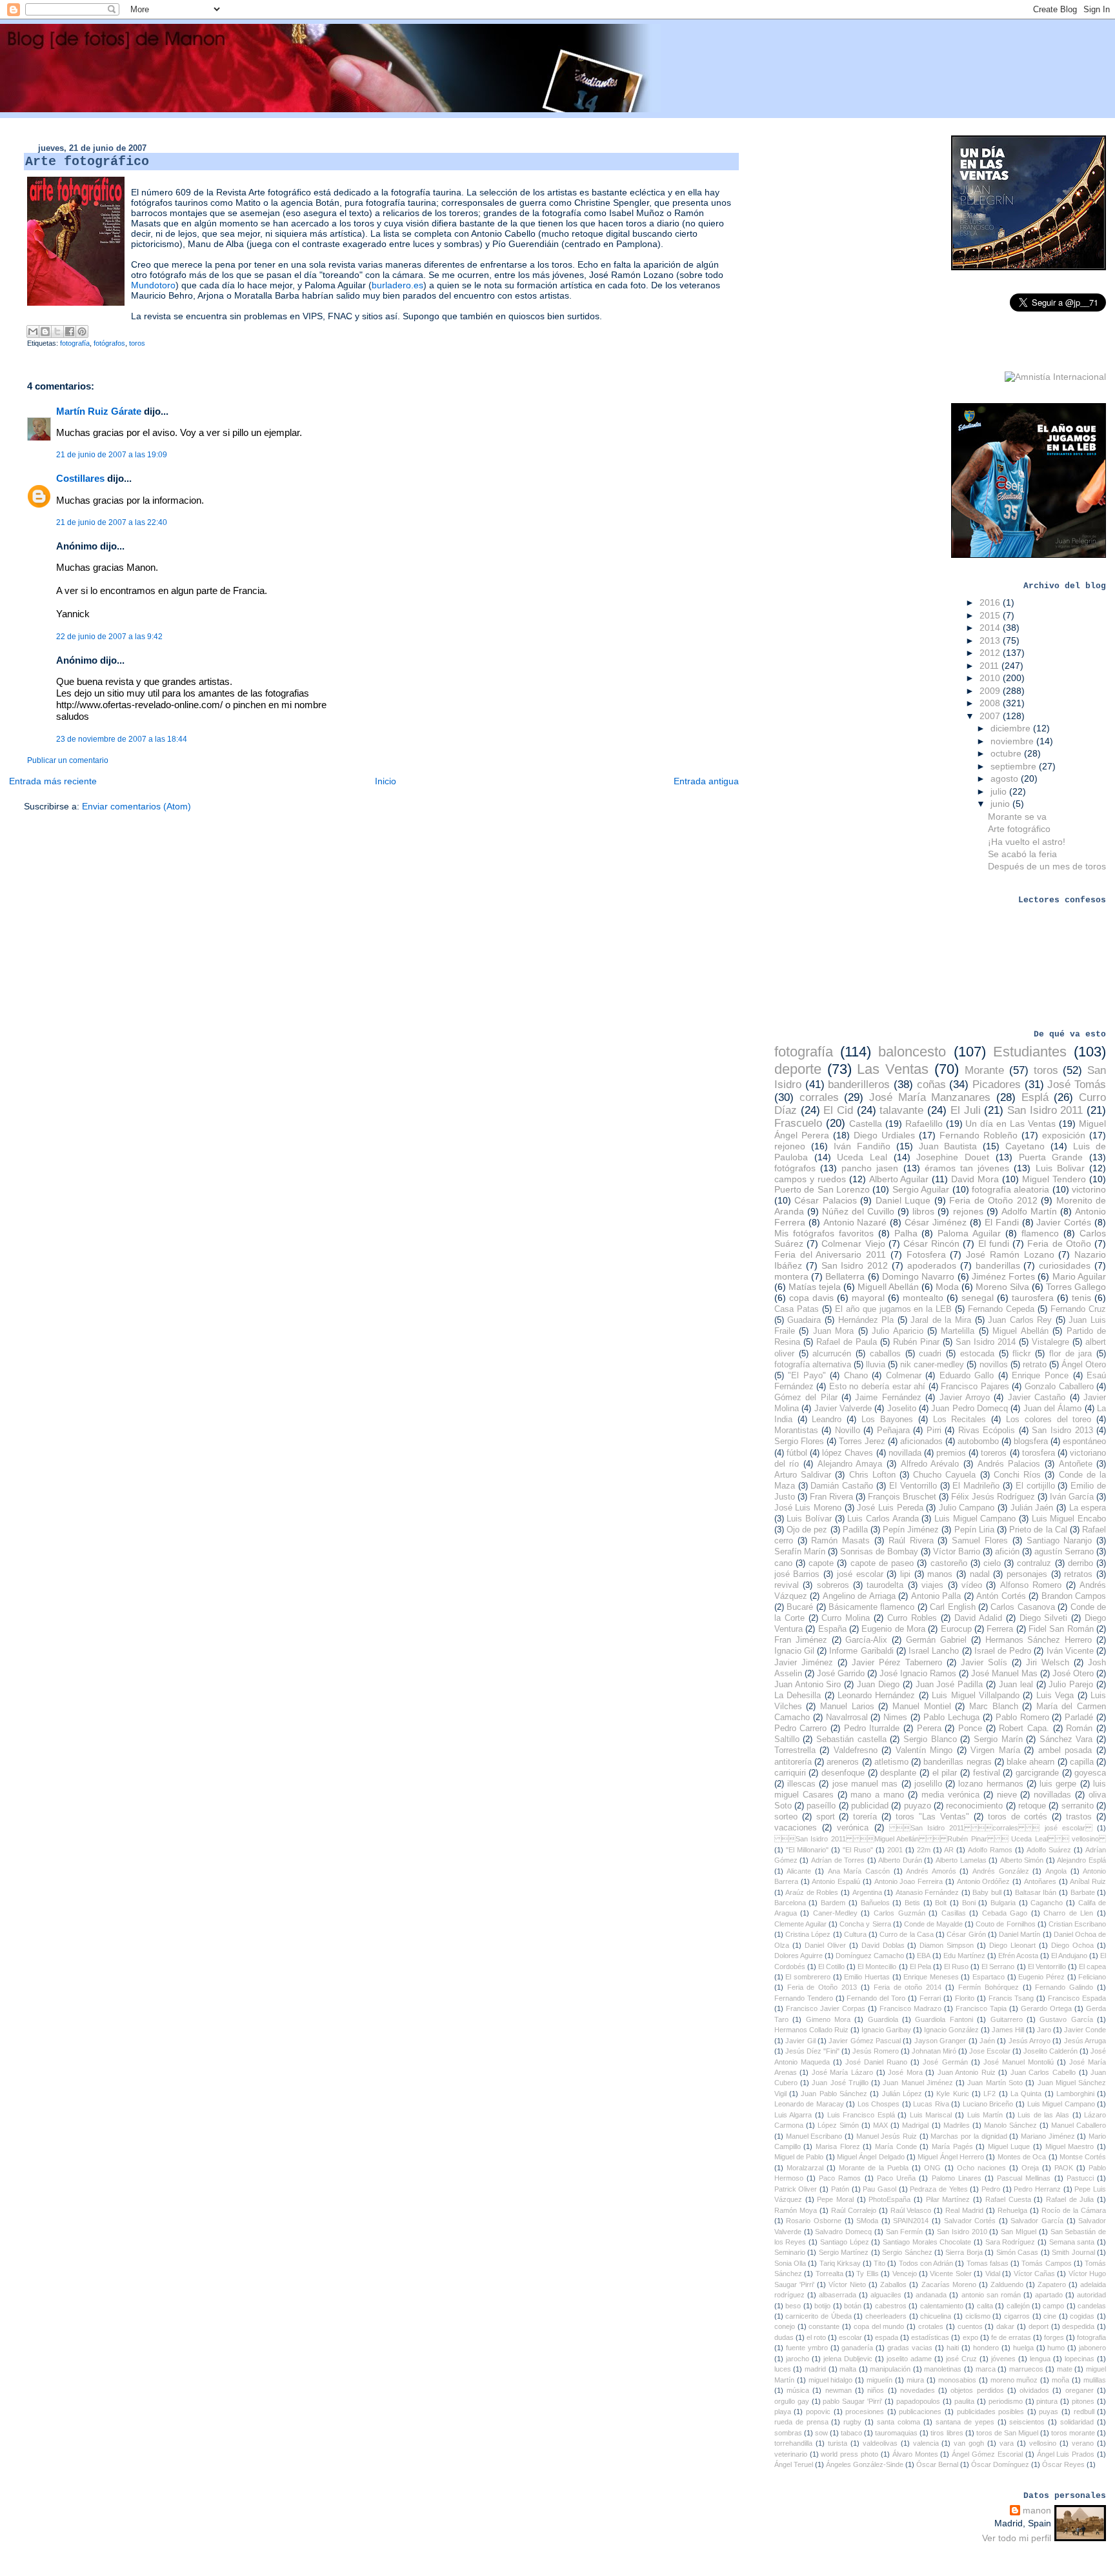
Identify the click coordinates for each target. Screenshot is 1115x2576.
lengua (1040, 2359)
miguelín (879, 2380)
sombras (788, 2433)
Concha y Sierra (865, 1924)
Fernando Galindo (1064, 1987)
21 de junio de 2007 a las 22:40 (112, 522)
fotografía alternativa (813, 1365)
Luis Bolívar (809, 1519)
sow (821, 2433)
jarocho (798, 2359)
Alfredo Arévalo (930, 1464)
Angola (1056, 1871)
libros (923, 1211)
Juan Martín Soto (995, 2083)
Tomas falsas (988, 2263)
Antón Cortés (1001, 1596)
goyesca (1090, 1773)
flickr (1021, 1354)
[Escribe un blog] (45, 332)
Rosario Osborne (814, 2221)
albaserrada (838, 2295)
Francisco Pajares (975, 1387)
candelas (1092, 2306)
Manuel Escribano (814, 2136)
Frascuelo (798, 1123)
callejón (1018, 2306)
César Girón (966, 1934)
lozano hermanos (990, 1784)
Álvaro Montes (915, 2454)
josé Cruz (961, 2359)
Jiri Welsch (1048, 1663)
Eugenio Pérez (1041, 1977)
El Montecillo (877, 1967)
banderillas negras (957, 1762)
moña (1060, 2380)
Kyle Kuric (952, 2094)
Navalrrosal (847, 1718)
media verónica (950, 1795)
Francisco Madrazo (910, 2008)
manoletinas (943, 2369)
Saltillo (787, 1739)
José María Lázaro (842, 2072)
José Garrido (841, 1674)
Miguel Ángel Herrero (951, 2157)
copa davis (811, 1298)
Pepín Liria (974, 1530)
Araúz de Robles (812, 1892)
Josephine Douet (953, 1157)
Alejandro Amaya (850, 1464)
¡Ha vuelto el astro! (1027, 842)
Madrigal (915, 2125)
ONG (932, 2168)
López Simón (838, 2125)
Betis (912, 1903)
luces (783, 2369)
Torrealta (829, 2274)
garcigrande (1037, 1773)
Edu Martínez (964, 1956)
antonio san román (991, 2295)
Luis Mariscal (931, 2115)
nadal (980, 1574)
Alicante (799, 1871)
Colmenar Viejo (853, 1243)
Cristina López (808, 1934)
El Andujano (1069, 1956)
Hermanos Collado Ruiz (811, 2030)
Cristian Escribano (1077, 1924)
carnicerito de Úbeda (818, 2316)
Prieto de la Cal (1038, 1530)
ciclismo (978, 2316)
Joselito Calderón (1050, 2051)
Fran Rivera (831, 1497)
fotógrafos (109, 343)
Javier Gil (800, 2041)
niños (876, 2390)
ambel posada (1065, 1750)
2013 (991, 640)
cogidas (1082, 2316)
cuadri (930, 1354)
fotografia (1091, 2337)
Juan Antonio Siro (808, 1685)
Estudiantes (1030, 1052)
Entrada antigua (706, 781)
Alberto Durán (900, 1860)
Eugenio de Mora (893, 1629)
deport (1039, 2326)
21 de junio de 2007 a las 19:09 (112, 455)
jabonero (1092, 2348)
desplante (898, 1773)
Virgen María (995, 1750)
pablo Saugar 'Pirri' (852, 2401)
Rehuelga (1012, 2210)
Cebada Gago (1005, 1913)
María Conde (896, 2146)
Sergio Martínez (844, 2252)
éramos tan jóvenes (967, 1168)
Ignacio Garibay (886, 2030)
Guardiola (883, 2019)
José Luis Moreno (808, 1508)
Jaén (987, 2041)
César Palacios (825, 1200)
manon (1037, 2510)
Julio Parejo (1071, 1685)
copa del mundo (879, 2326)
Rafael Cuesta (1008, 2199)
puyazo (918, 1806)
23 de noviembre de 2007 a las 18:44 (122, 739)
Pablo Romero (1022, 1718)
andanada (931, 2295)
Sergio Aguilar (921, 1189)
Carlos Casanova (1022, 1607)
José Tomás (1077, 1085)
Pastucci (1080, 2178)
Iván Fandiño (862, 1146)
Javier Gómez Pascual (865, 2041)
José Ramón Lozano (1010, 1254)
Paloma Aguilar (969, 1233)
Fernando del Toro (876, 1998)
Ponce (970, 1729)
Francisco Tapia (981, 2008)
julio (1000, 791)
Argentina (867, 1892)
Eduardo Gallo (967, 1376)
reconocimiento (974, 1806)
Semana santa (1072, 2242)
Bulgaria (1003, 1903)
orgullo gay (792, 2401)
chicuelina (936, 2316)
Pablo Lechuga (951, 1718)
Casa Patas (797, 1309)
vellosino (1043, 2443)
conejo (785, 2326)
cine (1050, 2316)
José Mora (905, 2072)
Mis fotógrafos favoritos (824, 1233)
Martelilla (958, 1331)
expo (970, 2337)
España (832, 1629)
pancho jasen (870, 1168)
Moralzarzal (805, 2168)
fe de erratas (1011, 2337)
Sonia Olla (790, 2263)
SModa (867, 2221)
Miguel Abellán (1020, 1331)
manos (940, 1574)
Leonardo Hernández (876, 1696)
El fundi (994, 1243)
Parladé (1079, 1718)
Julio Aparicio (897, 1331)
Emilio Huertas (867, 1977)
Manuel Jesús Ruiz (887, 2136)
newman (839, 2390)
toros (137, 343)
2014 (991, 628)
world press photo (849, 2454)
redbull (1084, 2412)
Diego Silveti (1044, 1618)
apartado (1049, 2295)
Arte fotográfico (1019, 829)
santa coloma (899, 2422)
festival (987, 1773)
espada (887, 2337)
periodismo (1006, 2401)
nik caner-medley (932, 1365)
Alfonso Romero (1031, 1585)
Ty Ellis (867, 2274)
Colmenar (904, 1376)
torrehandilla (793, 2443)
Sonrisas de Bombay (879, 1552)
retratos (1078, 1574)
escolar (850, 2337)
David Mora (975, 1179)
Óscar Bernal (937, 2464)
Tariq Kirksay (840, 2263)
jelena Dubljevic (848, 2359)
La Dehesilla (798, 1696)
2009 (991, 691)
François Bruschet (902, 1497)
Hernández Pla (866, 1320)
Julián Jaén (1032, 1508)
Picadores (997, 1085)
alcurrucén (832, 1354)
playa (783, 2412)
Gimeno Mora (828, 2019)
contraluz (1034, 1563)
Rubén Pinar (916, 1342)
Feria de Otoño (1059, 1243)
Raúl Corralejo (854, 2210)
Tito (879, 2263)
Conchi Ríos (1017, 1475)
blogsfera (1031, 1442)
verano (1083, 2443)
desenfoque (843, 1773)
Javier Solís (984, 1663)
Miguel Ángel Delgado (871, 2157)
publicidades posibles (991, 2412)
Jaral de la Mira (941, 1320)
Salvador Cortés (970, 2221)
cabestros (891, 2306)
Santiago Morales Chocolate (927, 2242)
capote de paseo (882, 1563)
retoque (1032, 1806)
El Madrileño (976, 1486)
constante (824, 2326)
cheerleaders (886, 2316)
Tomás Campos (1046, 2263)
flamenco (1040, 1233)
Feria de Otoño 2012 (993, 1200)
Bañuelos (875, 1903)
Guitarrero (1007, 2019)
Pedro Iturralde (872, 1729)
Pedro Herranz (1037, 2189)
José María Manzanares (930, 1097)
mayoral (868, 1298)
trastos (1079, 1817)
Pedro (991, 2189)
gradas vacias (910, 2348)
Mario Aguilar (1079, 1276)
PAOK (1064, 2168)
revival (787, 1585)
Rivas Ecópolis (987, 1431)
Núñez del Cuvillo (858, 1211)
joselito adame (909, 2359)
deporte (798, 1069)
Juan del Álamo (1053, 1409)
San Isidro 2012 (855, 1265)
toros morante (1073, 2433)
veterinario (791, 2454)
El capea (1092, 1967)
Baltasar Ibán (1036, 1892)
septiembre (1015, 766)
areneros (843, 1762)
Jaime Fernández (888, 1398)
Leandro (827, 1420)
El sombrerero (808, 1977)
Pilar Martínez (948, 2199)
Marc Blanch (994, 1707)
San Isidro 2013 (1062, 1431)
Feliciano (1092, 1977)
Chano (856, 1376)
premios (951, 1453)
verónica (853, 1828)
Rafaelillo (924, 1124)
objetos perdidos (977, 2390)
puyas (1049, 2412)
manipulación (890, 2369)
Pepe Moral (835, 2199)
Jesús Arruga (1085, 2041)
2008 (991, 703)
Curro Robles (912, 1618)
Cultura (855, 1934)
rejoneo (790, 1146)
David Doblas (883, 1945)
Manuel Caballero (1079, 2125)
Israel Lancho (934, 1651)
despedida (1078, 2326)
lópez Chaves (848, 1453)
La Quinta (1026, 2094)
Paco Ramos (840, 2178)
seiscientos (1027, 2422)
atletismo (891, 1762)
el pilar (945, 1773)
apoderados (932, 1265)
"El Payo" (807, 1376)
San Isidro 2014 (986, 1342)
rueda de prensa (801, 2422)
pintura (1047, 2401)
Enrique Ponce (1040, 1376)
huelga (1023, 2348)
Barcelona (790, 1903)
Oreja (1030, 2168)
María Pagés (952, 2146)
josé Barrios (797, 1574)
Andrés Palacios (1009, 1464)
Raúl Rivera (911, 1541)
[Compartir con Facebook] (70, 332)
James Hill (1008, 2030)
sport (826, 1817)
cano (783, 1563)
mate (1065, 2369)
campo (1053, 2306)
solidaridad (1077, 2422)
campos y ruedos (810, 1179)
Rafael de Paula (847, 1342)
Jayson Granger (940, 2041)
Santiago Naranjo (1060, 1541)
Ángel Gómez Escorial (987, 2454)
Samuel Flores (980, 1541)
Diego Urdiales (884, 1135)
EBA (924, 1956)
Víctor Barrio (957, 1552)
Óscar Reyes (1063, 2464)
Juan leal (1016, 1685)
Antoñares (1040, 1881)
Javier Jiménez (804, 1663)
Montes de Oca (1022, 2157)
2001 (895, 1850)
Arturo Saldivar (803, 1475)
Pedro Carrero (801, 1729)
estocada (977, 1354)
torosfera (1039, 1453)
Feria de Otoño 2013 (822, 1987)
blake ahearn (1030, 1762)
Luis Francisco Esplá (861, 2115)
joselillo (928, 1784)
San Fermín (905, 2232)
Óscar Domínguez (1000, 2464)
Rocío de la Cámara (1074, 2210)
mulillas (1095, 2380)
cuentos (970, 2326)
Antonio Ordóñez (984, 1881)
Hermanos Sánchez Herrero (1039, 1640)
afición (1007, 1552)
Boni (969, 1903)
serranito (1078, 1806)
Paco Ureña (896, 2178)
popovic (818, 2412)
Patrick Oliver (796, 2189)
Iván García (1072, 1497)
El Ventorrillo (913, 1486)
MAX (880, 2125)
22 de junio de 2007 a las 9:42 (109, 637)
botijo (822, 2306)
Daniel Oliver (825, 1945)
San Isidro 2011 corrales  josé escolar (991, 1828)
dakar (1005, 2326)
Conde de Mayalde (933, 1924)
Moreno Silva (1002, 1287)
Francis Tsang (1011, 1998)
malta (848, 2369)
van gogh (969, 2443)
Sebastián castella (851, 1739)
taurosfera (1033, 1298)
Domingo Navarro (918, 1276)
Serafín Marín (800, 1552)
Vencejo (905, 2274)
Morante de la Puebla (874, 2168)
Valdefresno (856, 1750)
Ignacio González (951, 2030)
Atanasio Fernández (928, 1892)
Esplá (1035, 1097)
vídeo (972, 1585)
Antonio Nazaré (855, 1222)
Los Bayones (887, 1420)
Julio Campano (967, 1508)
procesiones (865, 2412)
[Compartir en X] (57, 332)
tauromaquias (896, 2433)
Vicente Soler (950, 2274)
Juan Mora (833, 1331)
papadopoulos (918, 2401)
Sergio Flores (799, 1442)
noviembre (1013, 741)
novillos (994, 1365)
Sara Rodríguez (1010, 2242)
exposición (1064, 1135)
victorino (1089, 1189)
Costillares (80, 478)
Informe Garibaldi (861, 1651)
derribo (1080, 1563)
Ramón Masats (840, 1541)
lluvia (876, 1365)
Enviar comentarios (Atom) (136, 806)
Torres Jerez (862, 1442)
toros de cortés (1018, 1817)
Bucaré (800, 1607)
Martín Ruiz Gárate (99, 411)
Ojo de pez (807, 1530)
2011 (990, 666)
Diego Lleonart (1012, 1945)
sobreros (833, 1585)
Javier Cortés (1064, 1222)
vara (1007, 2443)
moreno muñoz (1014, 2380)
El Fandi (1002, 1222)
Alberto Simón (1022, 1860)
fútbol (797, 1453)
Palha (906, 1233)
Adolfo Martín (1029, 1211)
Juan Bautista (948, 1146)
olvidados (1034, 2390)
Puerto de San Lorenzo (822, 1189)
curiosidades (1065, 1265)
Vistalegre (1050, 1342)
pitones (1083, 2401)
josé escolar (860, 1574)
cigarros (1017, 2316)
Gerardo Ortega (1046, 2008)
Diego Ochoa (1072, 1945)
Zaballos (893, 2284)
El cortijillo (1035, 1486)
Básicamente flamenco (871, 1607)
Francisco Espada (1077, 1998)
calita (985, 2306)
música (798, 2390)
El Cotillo (831, 1967)
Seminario (790, 2252)
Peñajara (893, 1431)
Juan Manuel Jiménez (918, 2083)
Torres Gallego (1076, 1287)
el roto (816, 2337)
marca (986, 2369)
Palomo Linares (957, 2178)
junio (1001, 804)
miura (915, 2380)
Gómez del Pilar (806, 1398)
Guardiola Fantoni (944, 2019)
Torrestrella (795, 1750)
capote (821, 1563)
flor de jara (1071, 1354)
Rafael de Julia (1070, 2199)
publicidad (870, 1806)
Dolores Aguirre (799, 1956)
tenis (1081, 1298)
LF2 (989, 2094)
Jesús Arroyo (1030, 2041)
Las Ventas (893, 1069)
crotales (931, 2326)
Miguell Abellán (888, 1287)
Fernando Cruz (1078, 1309)
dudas (784, 2337)
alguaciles (886, 2295)
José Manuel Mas (1004, 1674)
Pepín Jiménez (911, 1530)
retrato (1035, 1365)
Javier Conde (1085, 2030)
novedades (918, 2390)
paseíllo (821, 1806)
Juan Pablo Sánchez (834, 2094)
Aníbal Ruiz (1088, 1881)
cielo (992, 1563)
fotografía (75, 343)
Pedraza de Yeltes (939, 2189)
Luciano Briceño (988, 2104)
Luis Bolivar (1060, 1168)
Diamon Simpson (947, 1945)
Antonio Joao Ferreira (909, 1881)
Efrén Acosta (1018, 1956)
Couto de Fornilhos (1005, 1924)
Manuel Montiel (922, 1707)
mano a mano (877, 1795)
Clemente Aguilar (800, 1924)
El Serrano (998, 1967)
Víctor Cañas (1034, 2274)
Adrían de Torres (838, 1860)
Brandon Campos (1074, 1596)
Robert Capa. (1024, 1729)
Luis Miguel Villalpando (976, 1696)
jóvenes (1003, 2359)
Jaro (1044, 2030)
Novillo (848, 1431)
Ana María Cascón (859, 1871)
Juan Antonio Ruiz (967, 2072)
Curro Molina (846, 1618)
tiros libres (947, 2433)
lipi (905, 1574)
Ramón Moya (796, 2210)
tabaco (851, 2433)
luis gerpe (1058, 1784)
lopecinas (1080, 2359)
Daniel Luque (903, 1200)
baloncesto (912, 1052)
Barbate (1083, 1892)
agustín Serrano (1064, 1552)
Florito (965, 1998)
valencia (926, 2443)
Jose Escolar (990, 2051)
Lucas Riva (931, 2104)
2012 (991, 653)
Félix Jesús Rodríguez (993, 1497)
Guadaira (804, 1320)
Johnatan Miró (934, 2051)
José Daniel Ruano (876, 2062)
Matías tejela (815, 1287)
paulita (964, 2401)
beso (793, 2306)
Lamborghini (1075, 2094)
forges (1054, 2337)
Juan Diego (878, 1685)
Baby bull (987, 1892)
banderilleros (859, 1085)
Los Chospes (879, 2104)
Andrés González (1001, 1871)
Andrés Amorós (931, 1871)
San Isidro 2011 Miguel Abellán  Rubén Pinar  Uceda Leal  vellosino (940, 1839)
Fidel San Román (1061, 1629)
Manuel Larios (847, 1707)
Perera (929, 1729)
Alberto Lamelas (961, 1860)
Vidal (993, 2274)
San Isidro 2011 (1045, 1110)
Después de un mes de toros (1047, 866)
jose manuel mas (865, 1784)
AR (949, 1850)
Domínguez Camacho (870, 1956)
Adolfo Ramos (990, 1850)
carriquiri (790, 1773)
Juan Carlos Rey (1020, 1320)
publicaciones (920, 2412)
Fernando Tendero (804, 1998)
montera (791, 1276)
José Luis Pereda (890, 1508)
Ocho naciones (981, 2168)
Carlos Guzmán (899, 1913)
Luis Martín (985, 2115)
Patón (840, 2189)
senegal (978, 1298)
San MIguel (1019, 2232)
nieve (1007, 1795)
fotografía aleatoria (1010, 1189)
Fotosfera (926, 1254)
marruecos (1026, 2369)
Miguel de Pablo (799, 2157)
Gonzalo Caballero (1059, 1387)
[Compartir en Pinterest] (82, 332)
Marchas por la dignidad (969, 2136)
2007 (991, 716)
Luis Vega (1055, 1696)
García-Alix (866, 1640)
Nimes (895, 1718)
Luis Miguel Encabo (1069, 1519)
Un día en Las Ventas (1010, 1124)
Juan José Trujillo (840, 2083)
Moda (947, 1287)
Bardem (833, 1903)
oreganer (1080, 2390)
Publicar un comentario (68, 760)
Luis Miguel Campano (975, 1519)
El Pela (920, 1967)
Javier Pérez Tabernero (897, 1663)
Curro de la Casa (907, 1934)
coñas (931, 1085)
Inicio (386, 781)
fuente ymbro (807, 2348)
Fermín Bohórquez (989, 1987)
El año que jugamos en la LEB (894, 1309)
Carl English (952, 1607)
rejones (968, 1211)
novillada (905, 1453)
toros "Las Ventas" (932, 1817)
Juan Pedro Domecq (969, 1409)
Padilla (855, 1530)
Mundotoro (153, 285)
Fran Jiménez (801, 1640)
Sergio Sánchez (907, 2252)
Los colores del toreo (1049, 1420)
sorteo (786, 1817)
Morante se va (1017, 817)
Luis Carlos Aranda (883, 1519)
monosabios (957, 2380)
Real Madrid (964, 2210)
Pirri (934, 1431)
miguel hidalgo (831, 2380)
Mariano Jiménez (1048, 2136)
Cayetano (1025, 1146)
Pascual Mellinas (1024, 2178)
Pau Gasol (879, 2189)
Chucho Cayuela (944, 1475)
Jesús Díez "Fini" (812, 2051)
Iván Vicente (1070, 1651)
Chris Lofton (872, 1475)
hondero (986, 2348)
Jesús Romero (876, 2051)
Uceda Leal (862, 1157)
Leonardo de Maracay (809, 2104)
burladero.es (397, 285)
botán (853, 2306)
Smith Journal (1073, 2252)
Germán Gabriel (936, 1640)
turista (838, 2443)
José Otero (1073, 1674)
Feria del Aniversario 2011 (830, 1254)
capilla (1082, 1762)
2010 (991, 678)
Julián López (902, 2094)
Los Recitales (960, 1420)
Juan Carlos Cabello (1043, 2072)
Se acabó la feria (1022, 854)
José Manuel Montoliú (1019, 2062)
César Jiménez (936, 1222)
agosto (1006, 778)
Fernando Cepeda (1001, 1309)
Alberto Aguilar (899, 1179)
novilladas (1052, 1795)
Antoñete (1076, 1464)
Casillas (954, 1913)
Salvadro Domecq (843, 2232)
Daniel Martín (1020, 1934)
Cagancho (1047, 1903)
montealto (923, 1298)
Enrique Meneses (931, 1977)
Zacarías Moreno (949, 2284)
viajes (932, 1585)
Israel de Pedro (1003, 1651)
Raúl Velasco (911, 2210)
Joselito (902, 1409)
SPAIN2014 (911, 2221)
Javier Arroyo (965, 1398)
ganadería (857, 2348)
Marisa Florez (838, 2146)
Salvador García (1037, 2221)
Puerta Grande (1051, 1157)
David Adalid (978, 1618)
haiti (953, 2348)
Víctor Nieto (847, 2284)
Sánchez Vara (1066, 1739)
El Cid (838, 1110)
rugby (852, 2422)
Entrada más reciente (53, 781)
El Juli (966, 1110)
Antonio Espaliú (836, 1881)
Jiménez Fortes (1003, 1276)
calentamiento (942, 2306)
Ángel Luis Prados (1066, 2454)
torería (865, 1817)
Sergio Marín (998, 1739)
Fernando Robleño (979, 1135)
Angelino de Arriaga (859, 1596)
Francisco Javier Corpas (826, 2008)
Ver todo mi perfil (1017, 2538)
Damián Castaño (842, 1486)
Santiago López (845, 2242)
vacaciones (796, 1828)
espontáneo (1084, 1442)
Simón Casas (1017, 2252)
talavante (901, 1110)
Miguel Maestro (1070, 2146)
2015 (991, 615)
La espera (1088, 1508)
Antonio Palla (936, 1596)
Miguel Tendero (1054, 1179)
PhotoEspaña (889, 2199)
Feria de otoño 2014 (908, 1987)
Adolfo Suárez (1049, 1850)
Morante (984, 1070)
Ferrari (930, 1998)
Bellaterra (845, 1276)
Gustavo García (1066, 2019)
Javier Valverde (843, 1409)
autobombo (978, 1442)
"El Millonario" (807, 1850)
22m (924, 1850)
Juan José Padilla (949, 1685)
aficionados (921, 1442)
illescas (801, 1784)
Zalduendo (1007, 2284)
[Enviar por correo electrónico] (33, 332)
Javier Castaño (1037, 1398)
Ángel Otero (1084, 1365)
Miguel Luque (1009, 2146)
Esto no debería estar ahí (877, 1387)
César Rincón (931, 1243)
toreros (994, 1453)
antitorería (793, 1762)
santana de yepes (965, 2422)
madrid (815, 2369)
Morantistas (796, 1431)
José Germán (945, 2062)
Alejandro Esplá (1081, 1860)
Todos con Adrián (926, 2263)
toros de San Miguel (1007, 2433)
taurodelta (885, 1585)
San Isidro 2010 (962, 2232)
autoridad (1091, 2295)
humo (1056, 2348)
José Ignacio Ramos (918, 1674)
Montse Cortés (1083, 2157)
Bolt (941, 1903)
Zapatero (1052, 2284)
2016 (991, 602)
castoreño (949, 1563)
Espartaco (989, 1977)
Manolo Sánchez (1010, 2125)
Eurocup (956, 1629)
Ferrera (1000, 1629)
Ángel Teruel (794, 2464)
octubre (1007, 753)
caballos (885, 1354)
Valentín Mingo (924, 1750)
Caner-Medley (835, 1913)
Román (1079, 1729)
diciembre (1012, 728)
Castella (866, 1124)
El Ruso (956, 1967)
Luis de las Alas (1043, 2115)
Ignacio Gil (794, 1651)
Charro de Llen (1068, 1913)
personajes (1027, 1574)
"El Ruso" (858, 1850)
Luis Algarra (793, 2115)
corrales (819, 1097)
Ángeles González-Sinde (865, 2464)
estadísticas (930, 2337)
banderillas (998, 1265)
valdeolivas (880, 2443)
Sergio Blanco (930, 1739)
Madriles (957, 2125)
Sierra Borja (964, 2252)
